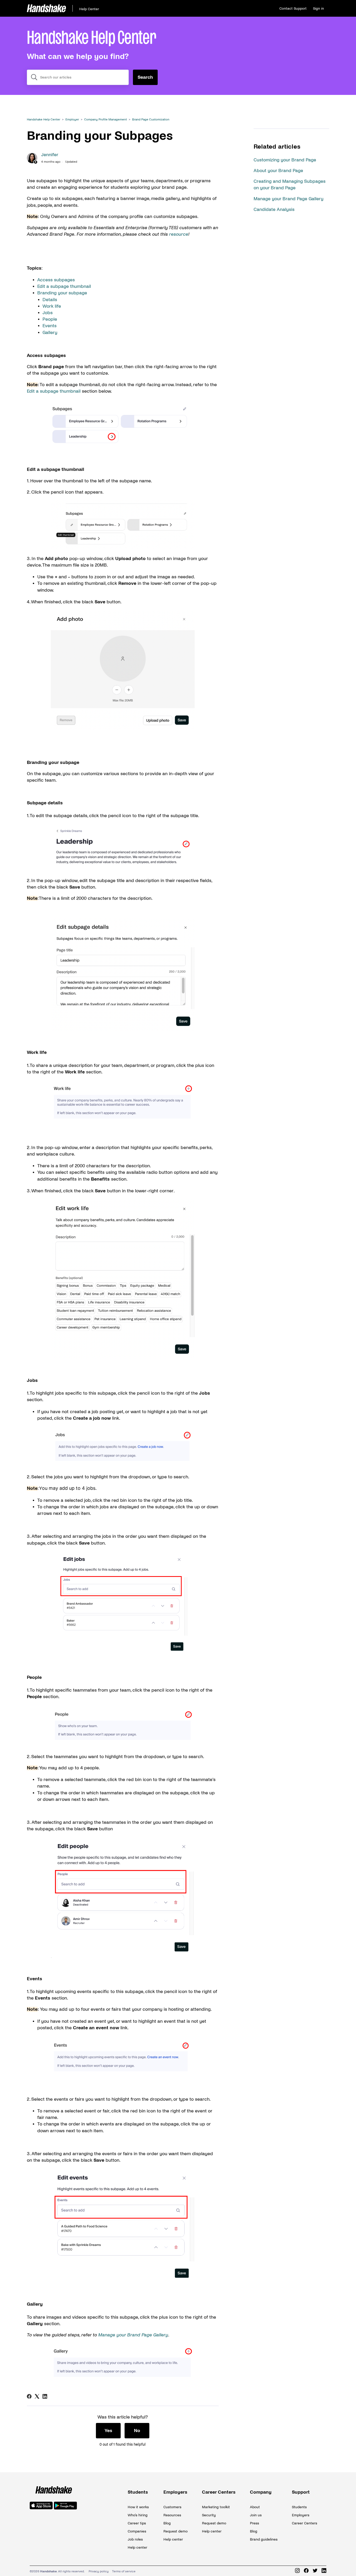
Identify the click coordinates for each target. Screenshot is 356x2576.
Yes (108, 2431)
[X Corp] (37, 2396)
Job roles (135, 2539)
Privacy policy (99, 2571)
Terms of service (124, 2571)
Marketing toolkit (216, 2507)
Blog (167, 2523)
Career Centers (219, 2492)
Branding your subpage (62, 293)
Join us (256, 2515)
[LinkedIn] (45, 2396)
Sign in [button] (318, 8)
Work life (52, 306)
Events (50, 326)
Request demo (176, 2531)
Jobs (48, 313)
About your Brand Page (278, 171)
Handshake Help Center (44, 120)
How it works (138, 2507)
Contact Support (293, 8)
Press (254, 2523)
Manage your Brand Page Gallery (289, 199)
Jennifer (50, 155)
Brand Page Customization (151, 120)
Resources (172, 2515)
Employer (72, 120)
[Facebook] (29, 2396)
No (137, 2431)
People (50, 319)
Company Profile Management (106, 120)
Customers (172, 2507)
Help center (137, 2547)
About (255, 2507)
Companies (137, 2531)
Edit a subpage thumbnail (64, 286)
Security (209, 2515)
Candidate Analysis (274, 209)
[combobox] (78, 77)
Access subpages (57, 280)
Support (301, 2492)
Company (261, 2492)
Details (50, 300)
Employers (175, 2492)
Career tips (137, 2523)
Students (138, 2492)
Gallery (51, 333)
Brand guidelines (264, 2539)
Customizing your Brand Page (285, 160)
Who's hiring (138, 2515)
